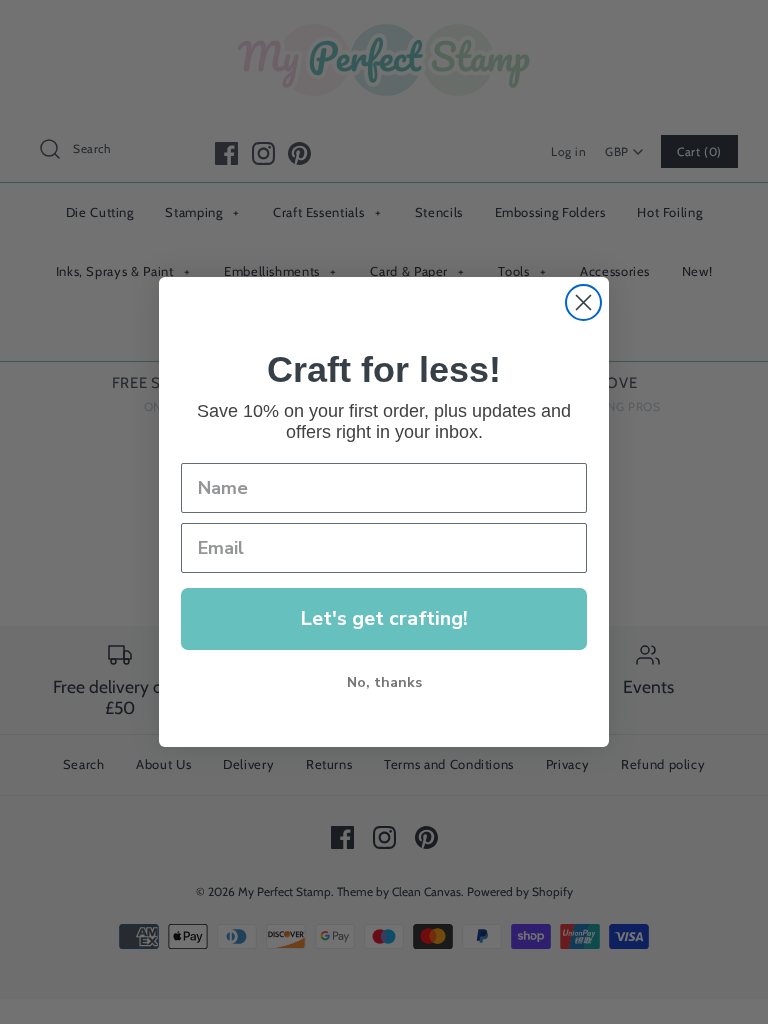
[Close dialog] (583, 302)
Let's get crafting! (384, 618)
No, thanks (384, 682)
